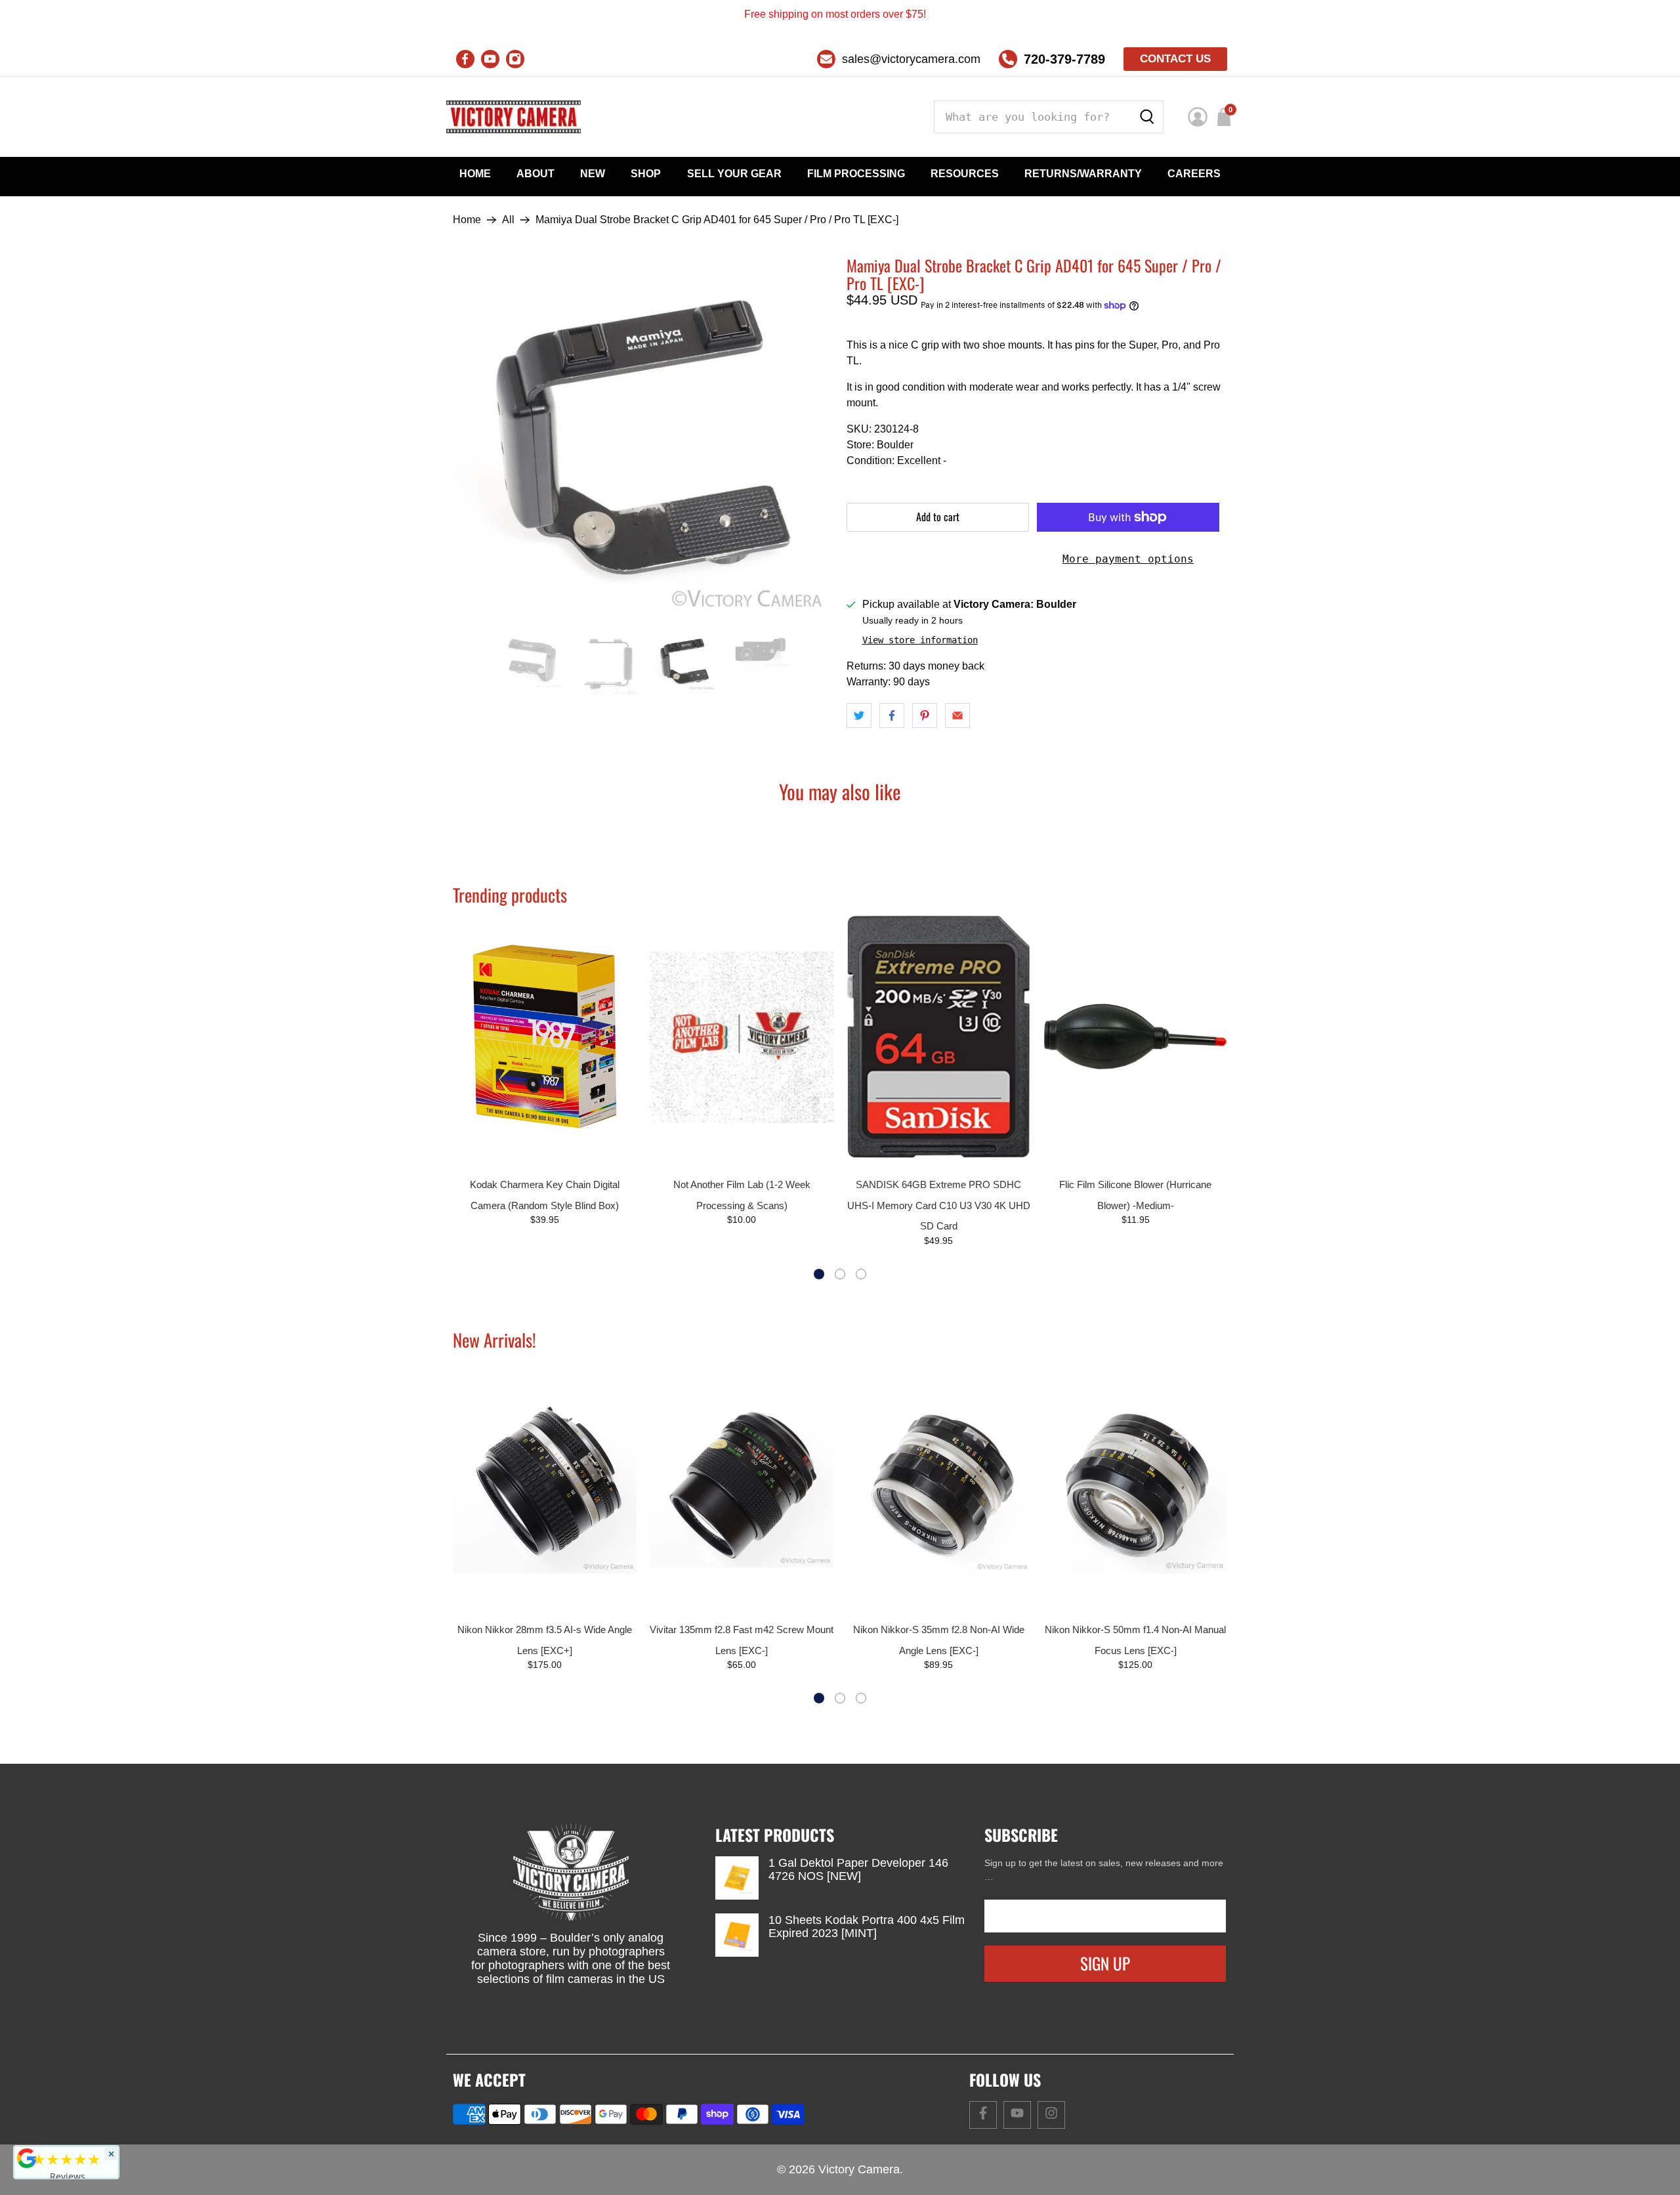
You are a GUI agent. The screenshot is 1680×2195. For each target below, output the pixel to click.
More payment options (1128, 559)
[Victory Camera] (514, 117)
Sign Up (1105, 1963)
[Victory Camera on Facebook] (465, 59)
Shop (646, 174)
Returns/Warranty (1083, 174)
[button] (819, 1274)
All (508, 220)
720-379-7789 (1064, 59)
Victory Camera (859, 2169)
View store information (920, 640)
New (593, 174)
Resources (965, 174)
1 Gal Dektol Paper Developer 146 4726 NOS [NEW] (858, 1869)
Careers (1194, 174)
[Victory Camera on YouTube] (490, 59)
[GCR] (27, 2158)
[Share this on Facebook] (892, 715)
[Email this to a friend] (957, 715)
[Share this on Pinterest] (925, 715)
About (535, 174)
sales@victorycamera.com (911, 59)
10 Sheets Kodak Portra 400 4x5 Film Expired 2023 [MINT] (867, 1927)
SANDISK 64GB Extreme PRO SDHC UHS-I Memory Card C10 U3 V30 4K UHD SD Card (939, 1205)
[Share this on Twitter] (859, 715)
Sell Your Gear (734, 174)
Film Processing (856, 174)
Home (475, 174)
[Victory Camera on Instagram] (515, 59)
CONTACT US (1175, 59)
